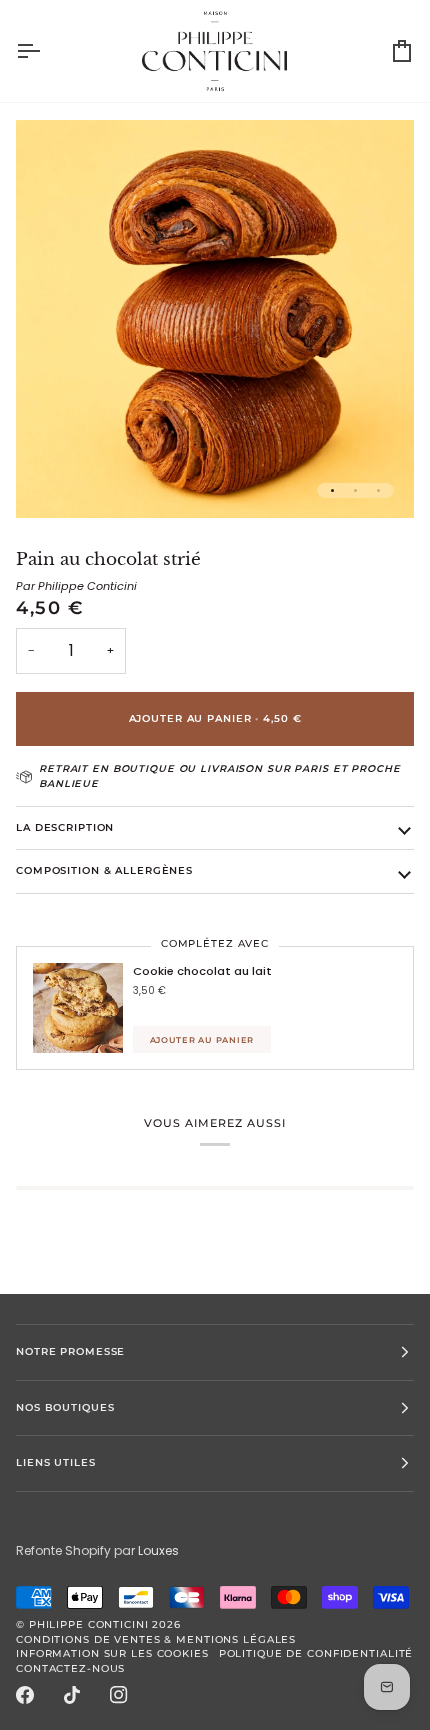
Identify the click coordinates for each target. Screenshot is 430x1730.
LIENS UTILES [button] (56, 1462)
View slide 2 (355, 490)
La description (65, 827)
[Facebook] (25, 1695)
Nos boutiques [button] (65, 1407)
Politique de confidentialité (316, 1653)
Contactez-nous (70, 1668)
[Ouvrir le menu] (46, 51)
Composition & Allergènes (104, 870)
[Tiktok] (72, 1695)
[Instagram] (119, 1695)
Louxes (158, 1550)
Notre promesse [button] (70, 1351)
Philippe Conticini (89, 1624)
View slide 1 (332, 490)
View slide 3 (378, 490)
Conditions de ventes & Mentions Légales (156, 1639)
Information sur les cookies (112, 1653)
